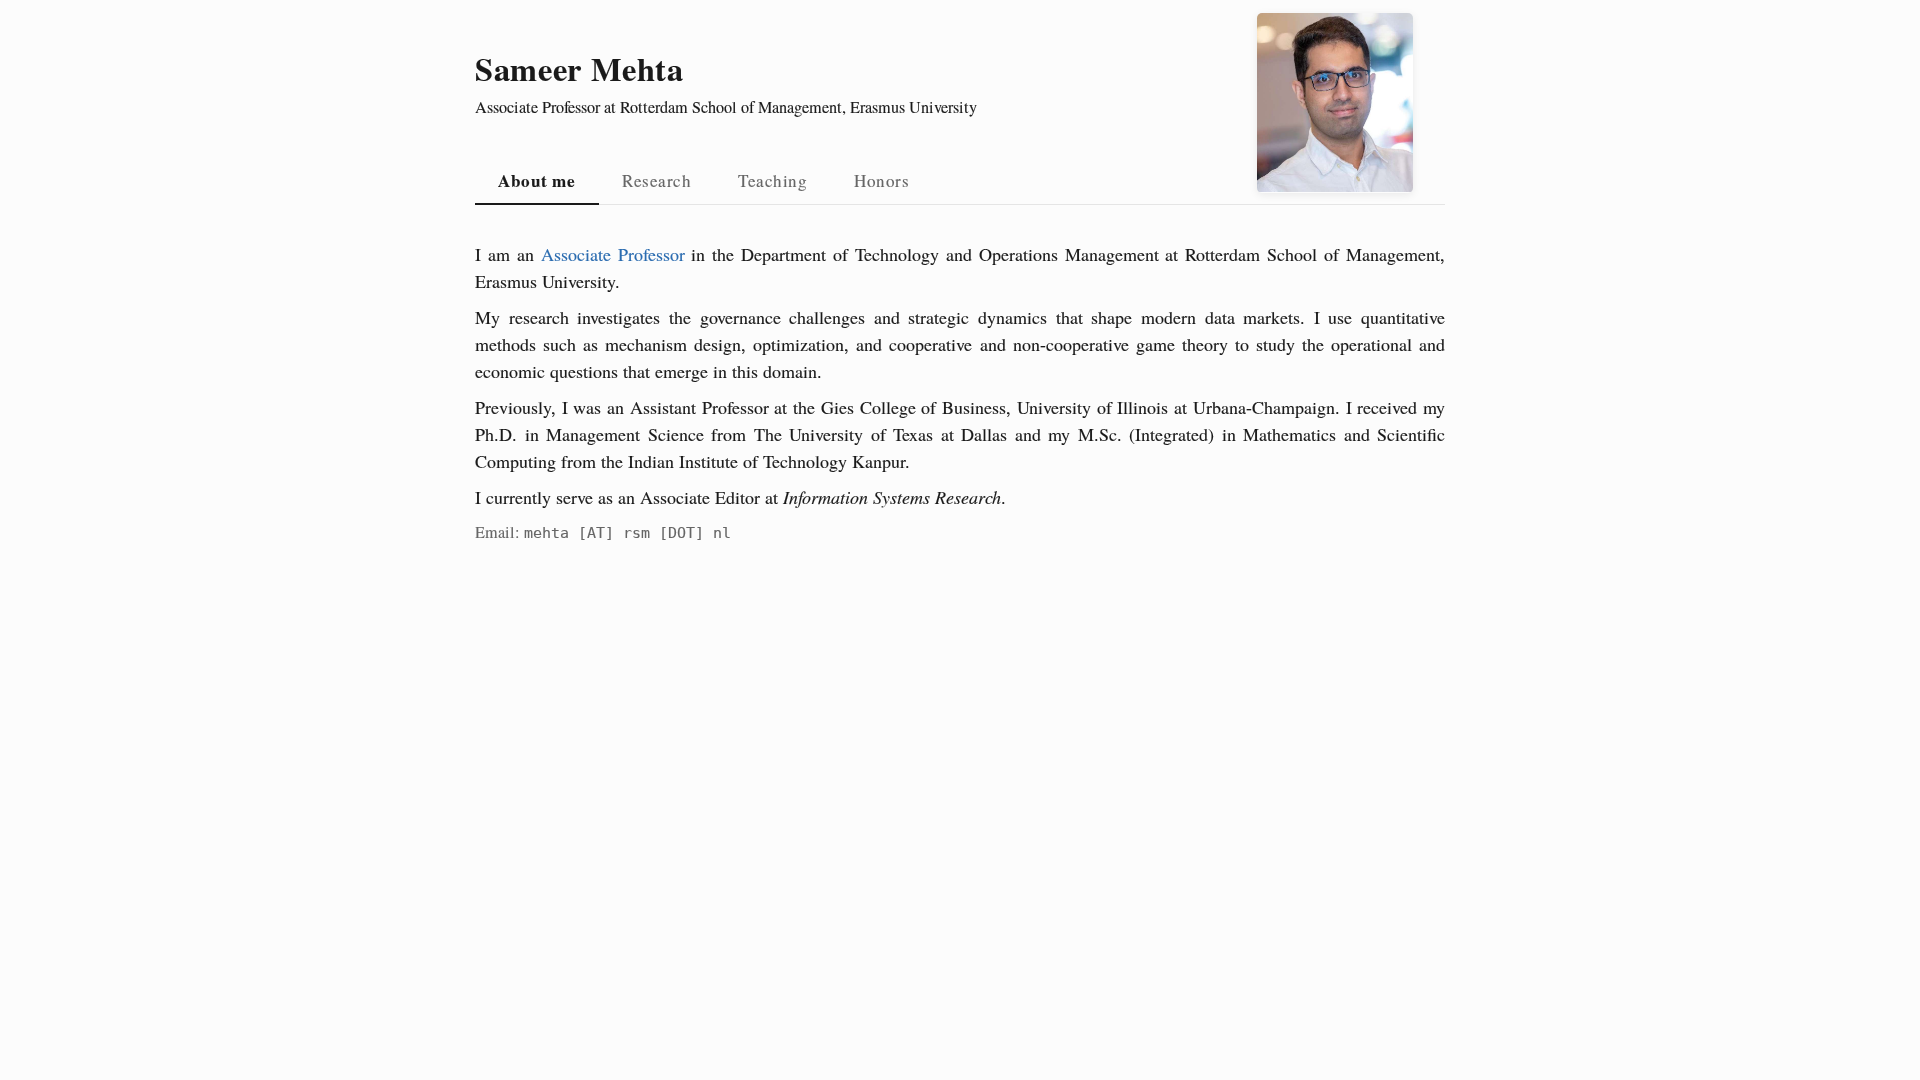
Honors (881, 180)
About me (536, 180)
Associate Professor (613, 254)
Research (656, 180)
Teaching (772, 180)
